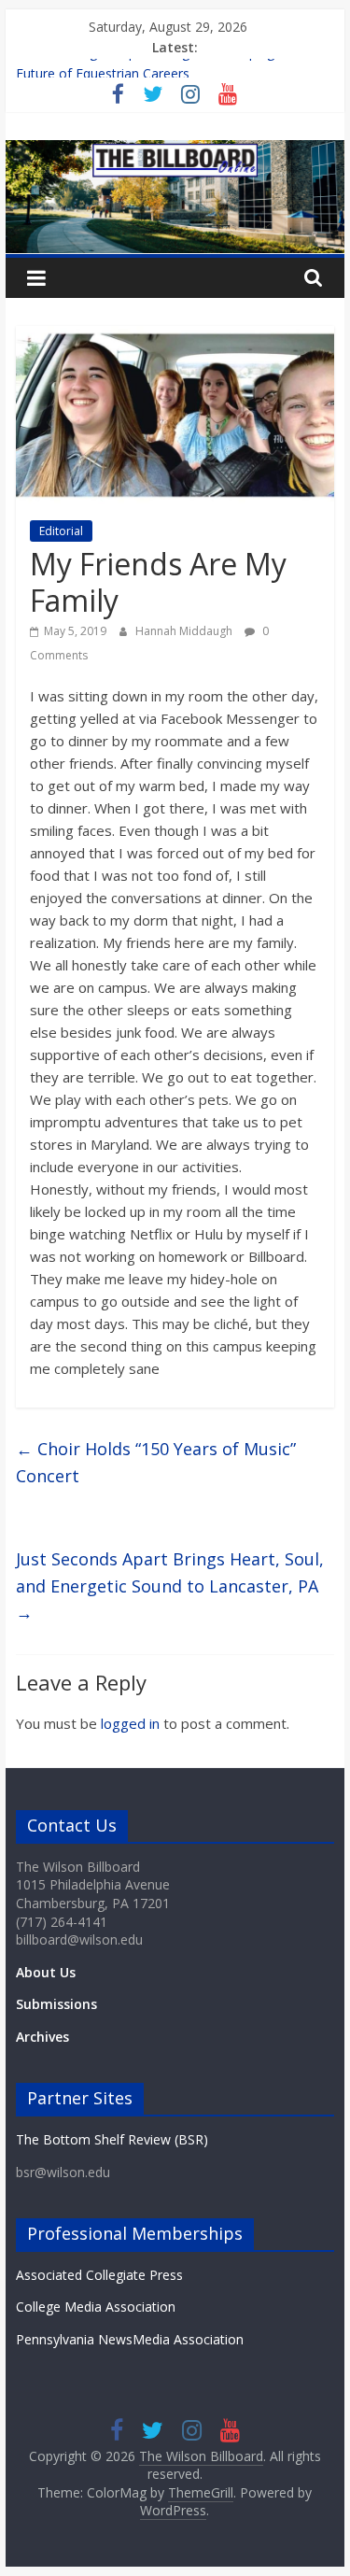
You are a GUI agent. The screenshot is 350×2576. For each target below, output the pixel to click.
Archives (42, 2037)
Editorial (61, 531)
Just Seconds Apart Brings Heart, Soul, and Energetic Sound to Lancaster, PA (170, 1586)
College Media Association (96, 2307)
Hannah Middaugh (185, 631)
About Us (46, 1972)
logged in (130, 1723)
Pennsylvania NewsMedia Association (130, 2339)
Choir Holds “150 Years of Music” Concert (156, 1462)
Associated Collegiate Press (99, 2275)
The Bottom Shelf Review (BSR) (112, 2139)
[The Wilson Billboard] (175, 151)
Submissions (56, 2004)
